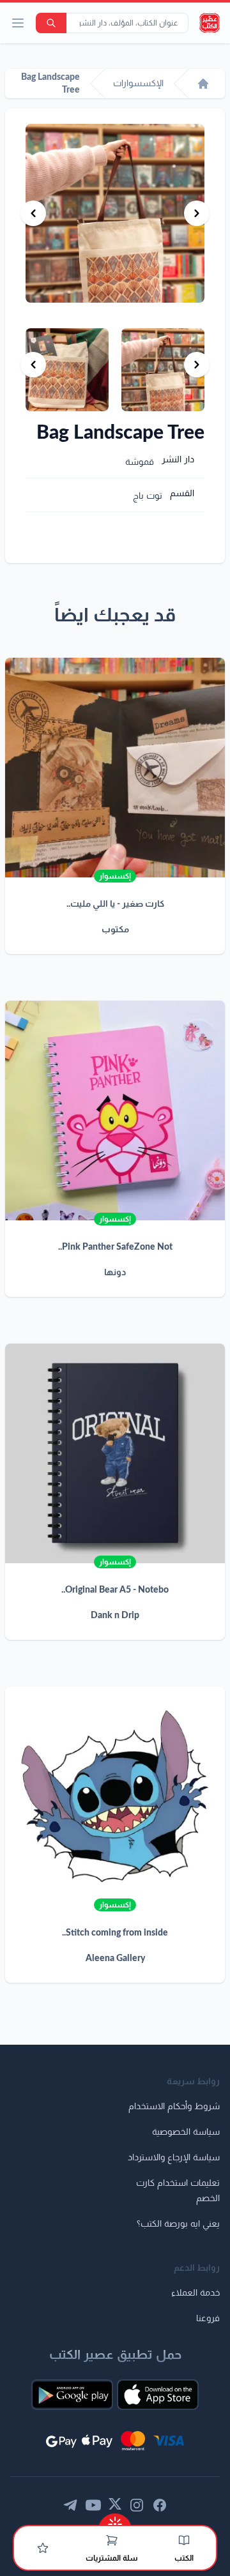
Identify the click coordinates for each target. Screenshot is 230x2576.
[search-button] (51, 23)
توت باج (148, 496)
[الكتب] (184, 2540)
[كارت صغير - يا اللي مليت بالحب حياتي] (115, 768)
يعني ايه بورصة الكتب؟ (178, 2224)
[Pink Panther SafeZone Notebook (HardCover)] (115, 1110)
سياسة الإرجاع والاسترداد (174, 2158)
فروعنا (208, 2319)
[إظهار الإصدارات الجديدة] (115, 2520)
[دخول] (43, 2548)
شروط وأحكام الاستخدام (174, 2107)
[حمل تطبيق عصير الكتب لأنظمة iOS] (158, 2395)
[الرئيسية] (203, 84)
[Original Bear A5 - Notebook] (115, 1453)
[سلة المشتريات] (112, 2540)
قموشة (140, 462)
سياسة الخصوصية (186, 2132)
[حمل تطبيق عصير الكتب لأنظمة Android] (72, 2395)
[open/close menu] (18, 23)
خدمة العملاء (195, 2293)
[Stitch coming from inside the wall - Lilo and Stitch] (115, 1796)
